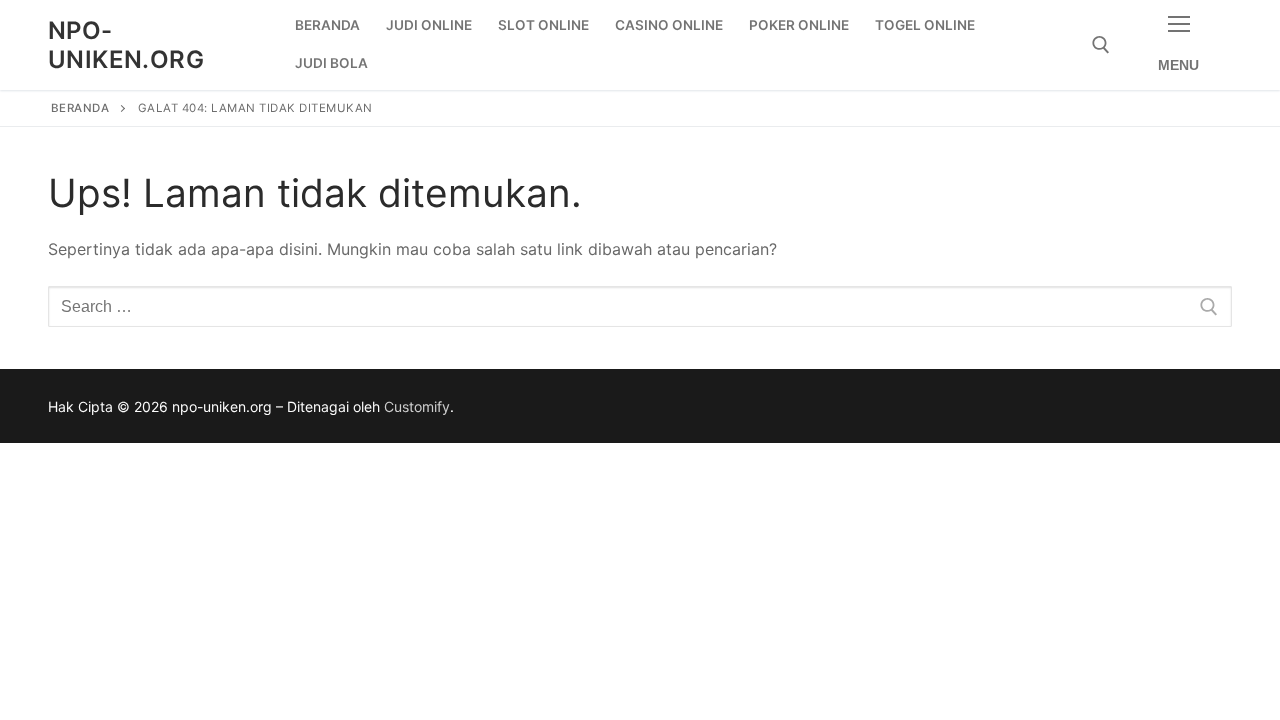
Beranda (80, 108)
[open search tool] (1101, 45)
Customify (417, 406)
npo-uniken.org (126, 45)
